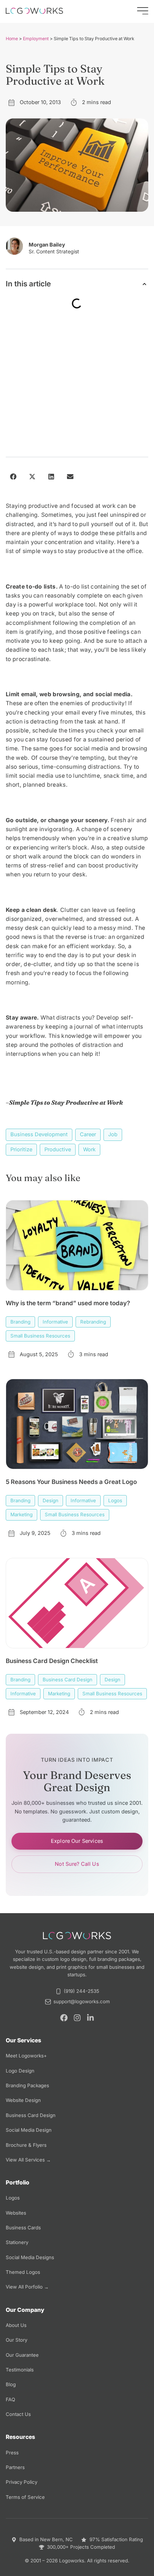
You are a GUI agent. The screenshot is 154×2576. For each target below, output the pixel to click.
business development (39, 1134)
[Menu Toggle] (143, 11)
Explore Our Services (77, 1841)
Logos (115, 1500)
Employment (36, 39)
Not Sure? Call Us (77, 1864)
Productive (58, 1149)
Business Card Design (68, 1680)
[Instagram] (77, 2018)
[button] (145, 284)
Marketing (21, 1514)
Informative (55, 1322)
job (113, 1134)
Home (12, 39)
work (89, 1149)
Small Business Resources (40, 1336)
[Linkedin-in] (90, 2018)
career (88, 1134)
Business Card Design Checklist (52, 1661)
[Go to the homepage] (34, 11)
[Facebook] (64, 2018)
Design (50, 1500)
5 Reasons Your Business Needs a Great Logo (71, 1482)
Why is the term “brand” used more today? (68, 1303)
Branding (20, 1322)
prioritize (21, 1149)
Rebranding (93, 1322)
